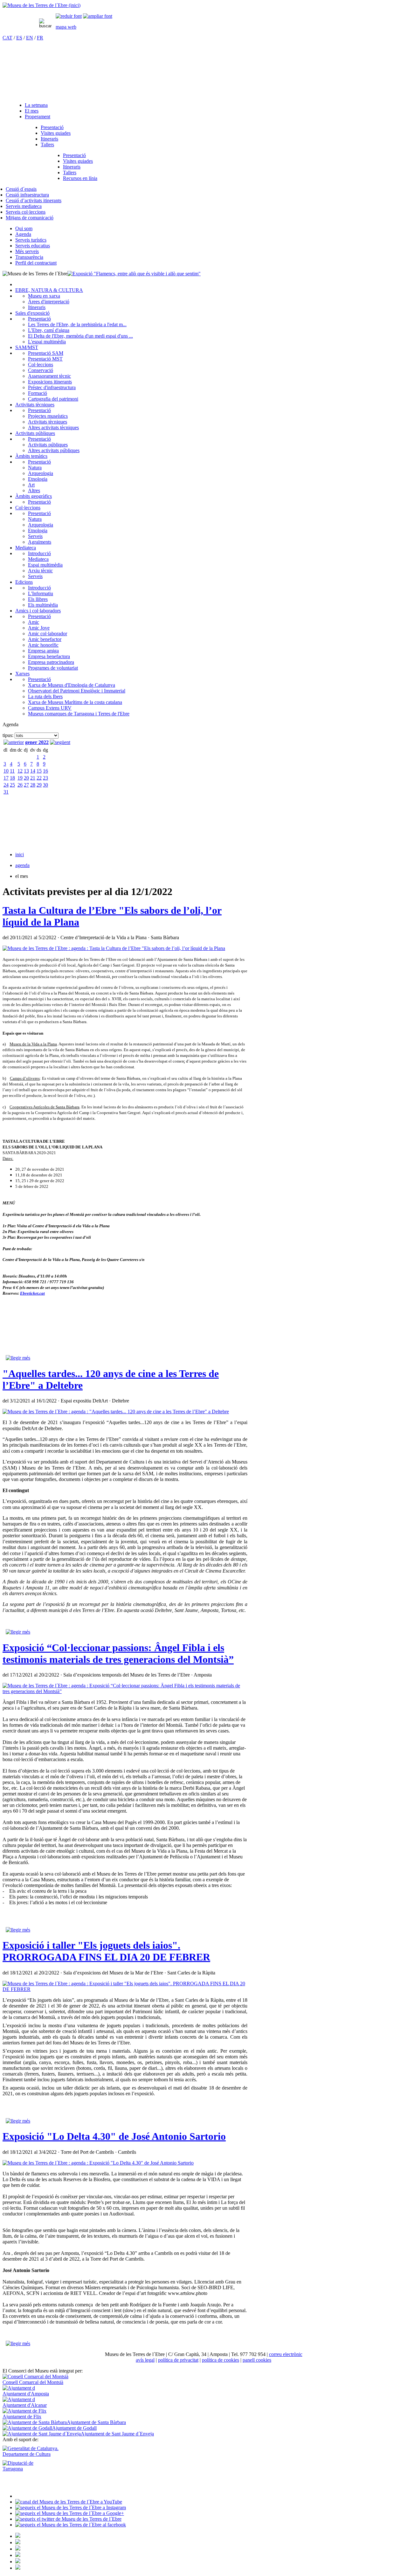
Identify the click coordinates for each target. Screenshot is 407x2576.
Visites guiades (56, 133)
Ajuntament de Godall (74, 2428)
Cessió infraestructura (27, 195)
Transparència (29, 257)
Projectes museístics (48, 416)
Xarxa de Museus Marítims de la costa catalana (75, 702)
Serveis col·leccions (26, 212)
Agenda (23, 234)
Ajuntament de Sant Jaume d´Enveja (117, 2434)
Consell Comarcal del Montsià (33, 2382)
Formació (38, 393)
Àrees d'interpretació (49, 302)
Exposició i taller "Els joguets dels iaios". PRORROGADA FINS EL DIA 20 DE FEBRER (106, 1951)
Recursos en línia (80, 178)
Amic (34, 622)
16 (45, 771)
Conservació (41, 370)
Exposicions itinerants (50, 382)
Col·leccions (41, 365)
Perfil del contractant (36, 263)
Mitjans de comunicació (30, 218)
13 (26, 771)
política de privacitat (178, 2360)
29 (39, 785)
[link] (69, 16)
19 (20, 778)
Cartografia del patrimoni (53, 399)
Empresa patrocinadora (51, 662)
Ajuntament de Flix (22, 2417)
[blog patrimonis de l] (18, 2568)
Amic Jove (39, 628)
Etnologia (38, 479)
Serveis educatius (33, 246)
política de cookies (221, 2360)
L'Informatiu (41, 593)
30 (45, 785)
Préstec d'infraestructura (52, 387)
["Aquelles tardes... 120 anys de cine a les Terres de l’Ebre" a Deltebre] (116, 1412)
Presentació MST (45, 359)
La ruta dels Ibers (45, 696)
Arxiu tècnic (40, 571)
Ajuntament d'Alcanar (25, 2405)
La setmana (36, 105)
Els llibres (38, 599)
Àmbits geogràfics (34, 496)
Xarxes (22, 674)
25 (12, 785)
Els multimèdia (43, 605)
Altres (34, 490)
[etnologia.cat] (18, 2555)
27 (26, 785)
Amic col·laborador (48, 634)
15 (39, 771)
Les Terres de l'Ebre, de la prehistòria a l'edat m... (77, 324)
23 (45, 778)
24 (6, 785)
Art (31, 485)
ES (19, 38)
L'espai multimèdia (47, 342)
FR (40, 38)
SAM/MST (27, 347)
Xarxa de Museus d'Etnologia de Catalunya (72, 685)
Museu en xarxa (44, 296)
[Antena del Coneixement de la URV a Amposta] (18, 2549)
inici (20, 854)
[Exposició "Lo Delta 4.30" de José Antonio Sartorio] (98, 2163)
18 (12, 778)
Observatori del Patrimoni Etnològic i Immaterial (77, 691)
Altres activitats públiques (54, 450)
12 (20, 771)
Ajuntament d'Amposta (26, 2394)
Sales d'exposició (32, 313)
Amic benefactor (45, 639)
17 (6, 778)
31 (6, 792)
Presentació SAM (46, 353)
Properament (38, 117)
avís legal (145, 2360)
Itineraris (49, 139)
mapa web (66, 27)
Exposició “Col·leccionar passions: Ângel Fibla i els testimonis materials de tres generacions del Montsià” (118, 1653)
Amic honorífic (43, 645)
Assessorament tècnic (49, 376)
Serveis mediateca (24, 206)
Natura (35, 468)
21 (33, 778)
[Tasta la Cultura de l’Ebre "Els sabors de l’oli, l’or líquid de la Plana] (114, 948)
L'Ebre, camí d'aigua (49, 330)
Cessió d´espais (21, 189)
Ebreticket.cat (32, 1293)
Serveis (35, 536)
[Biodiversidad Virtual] (18, 2536)
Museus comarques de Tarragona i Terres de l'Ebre (79, 714)
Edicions (24, 582)
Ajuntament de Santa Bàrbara (96, 2422)
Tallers (47, 145)
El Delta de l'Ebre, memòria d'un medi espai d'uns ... (80, 336)
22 (39, 778)
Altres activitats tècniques (53, 427)
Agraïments (40, 542)
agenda (22, 865)
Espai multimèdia (45, 565)
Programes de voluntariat (53, 668)
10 (6, 771)
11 (12, 771)
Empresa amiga (43, 651)
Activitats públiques (35, 433)
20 (26, 778)
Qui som (24, 228)
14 (33, 771)
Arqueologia (41, 473)
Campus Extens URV (50, 708)
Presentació (52, 127)
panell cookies (257, 2360)
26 (20, 785)
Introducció (39, 553)
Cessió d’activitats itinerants (34, 200)
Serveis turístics (31, 240)
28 (33, 785)
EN (30, 38)
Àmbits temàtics (31, 456)
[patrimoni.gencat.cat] (18, 2542)
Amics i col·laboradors (38, 611)
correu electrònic (286, 2354)
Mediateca (26, 548)
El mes (32, 111)
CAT (7, 38)
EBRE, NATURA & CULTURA (49, 290)
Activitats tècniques (35, 405)
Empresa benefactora (49, 656)
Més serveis (27, 251)
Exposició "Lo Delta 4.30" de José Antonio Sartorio (114, 2136)
